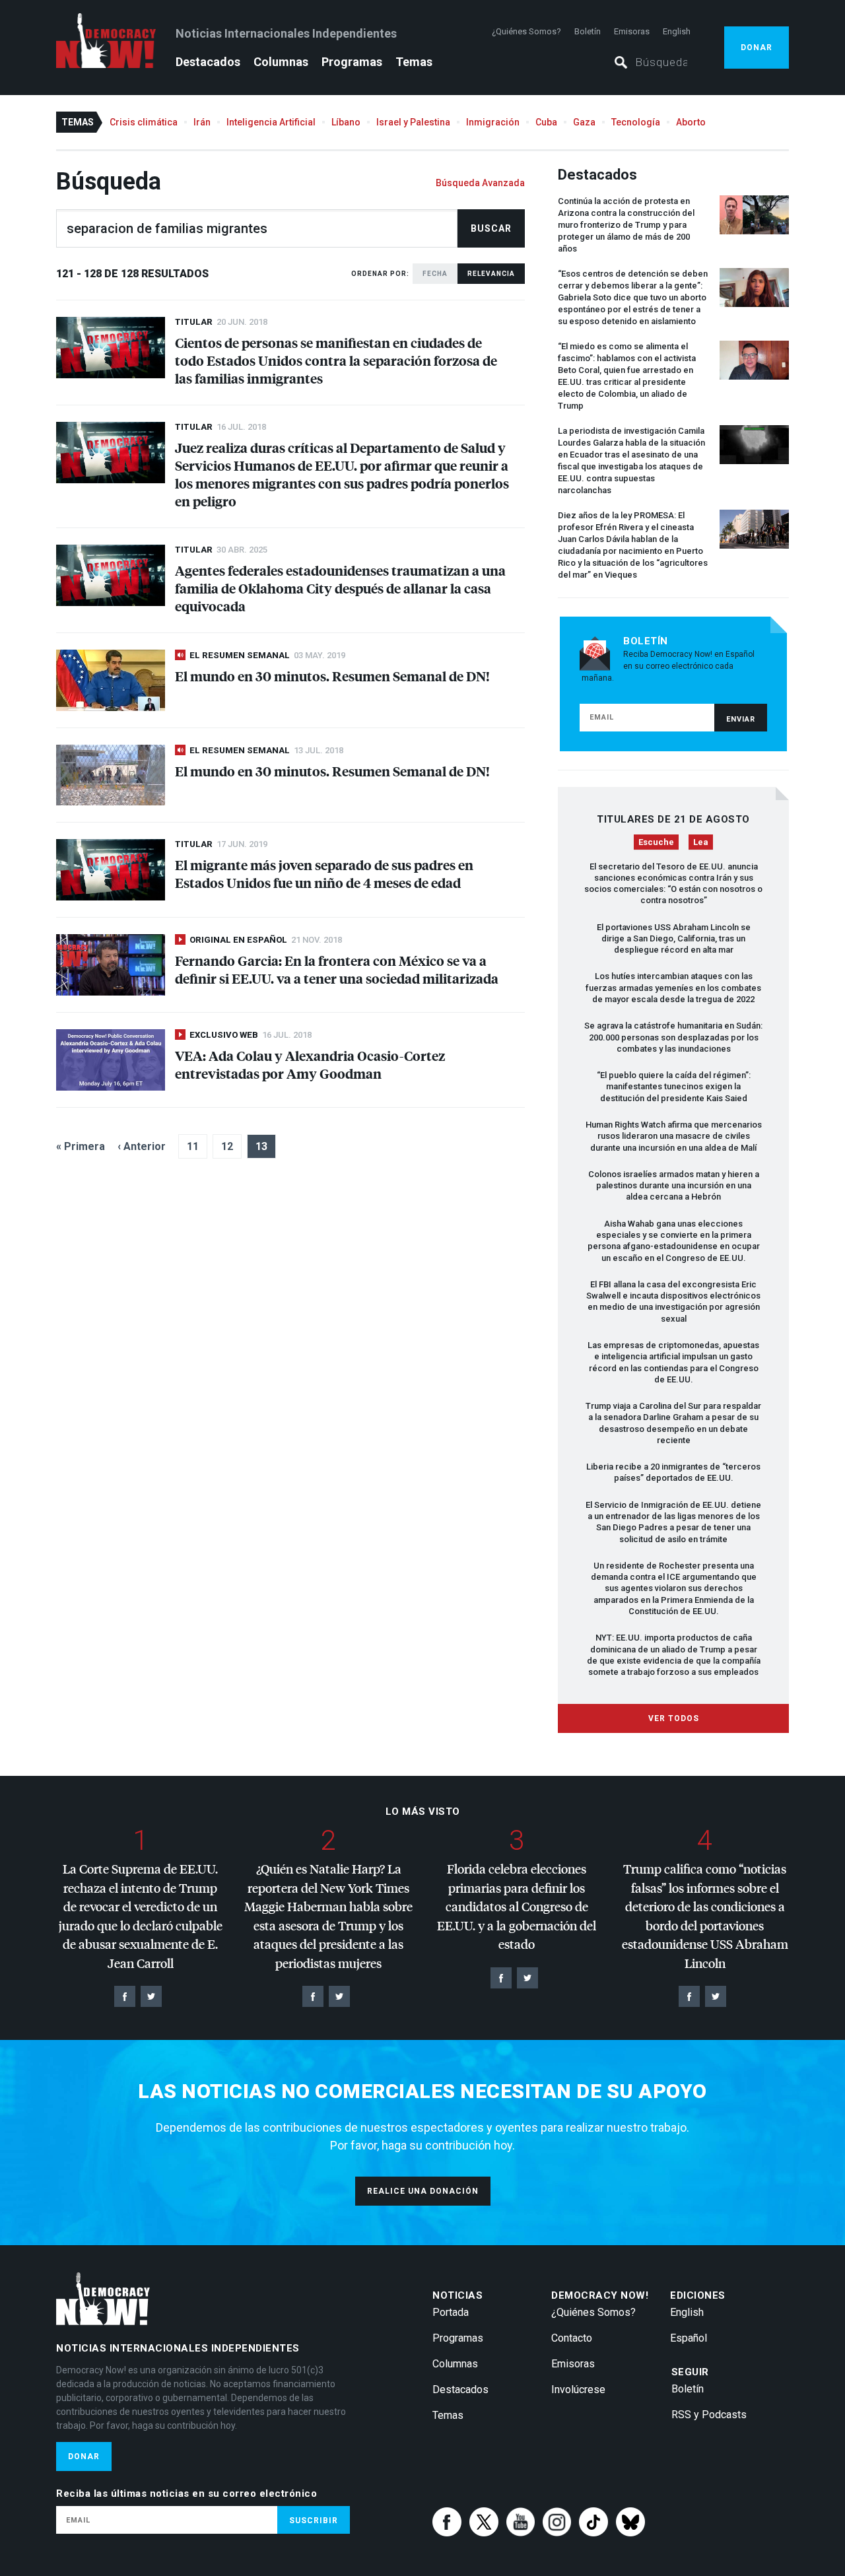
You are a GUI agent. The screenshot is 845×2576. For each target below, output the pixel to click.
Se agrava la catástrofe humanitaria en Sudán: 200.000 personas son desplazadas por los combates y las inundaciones (673, 1037)
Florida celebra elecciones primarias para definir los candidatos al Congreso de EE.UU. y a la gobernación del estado (517, 1906)
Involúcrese (578, 2390)
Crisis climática (144, 122)
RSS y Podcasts (709, 2415)
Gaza (584, 122)
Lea (701, 842)
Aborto (691, 122)
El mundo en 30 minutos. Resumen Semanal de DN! (332, 676)
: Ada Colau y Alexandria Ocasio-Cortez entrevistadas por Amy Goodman (310, 1064)
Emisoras (632, 31)
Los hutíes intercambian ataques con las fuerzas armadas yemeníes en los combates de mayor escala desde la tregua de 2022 (673, 988)
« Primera (81, 1146)
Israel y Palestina (413, 122)
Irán (202, 122)
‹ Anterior (142, 1146)
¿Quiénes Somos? (526, 31)
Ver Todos (674, 1718)
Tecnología (636, 122)
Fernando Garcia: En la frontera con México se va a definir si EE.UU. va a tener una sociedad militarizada (337, 969)
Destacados (208, 62)
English (677, 31)
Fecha (435, 274)
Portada (451, 2312)
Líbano (346, 122)
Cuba (546, 122)
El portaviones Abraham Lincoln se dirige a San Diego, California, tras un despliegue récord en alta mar (674, 939)
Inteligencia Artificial (271, 122)
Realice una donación (423, 2191)
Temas (414, 62)
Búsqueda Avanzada (480, 183)
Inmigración (493, 122)
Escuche (656, 842)
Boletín (588, 31)
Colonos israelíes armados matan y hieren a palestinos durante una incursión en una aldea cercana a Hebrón (674, 1186)
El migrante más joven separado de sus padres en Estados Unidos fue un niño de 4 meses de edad (324, 873)
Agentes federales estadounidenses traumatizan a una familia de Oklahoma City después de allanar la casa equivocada (340, 588)
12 (227, 1146)
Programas (352, 62)
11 (193, 1146)
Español (689, 2338)
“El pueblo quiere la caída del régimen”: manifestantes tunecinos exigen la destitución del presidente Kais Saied (674, 1087)
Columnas (281, 62)
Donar (757, 48)
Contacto (572, 2338)
